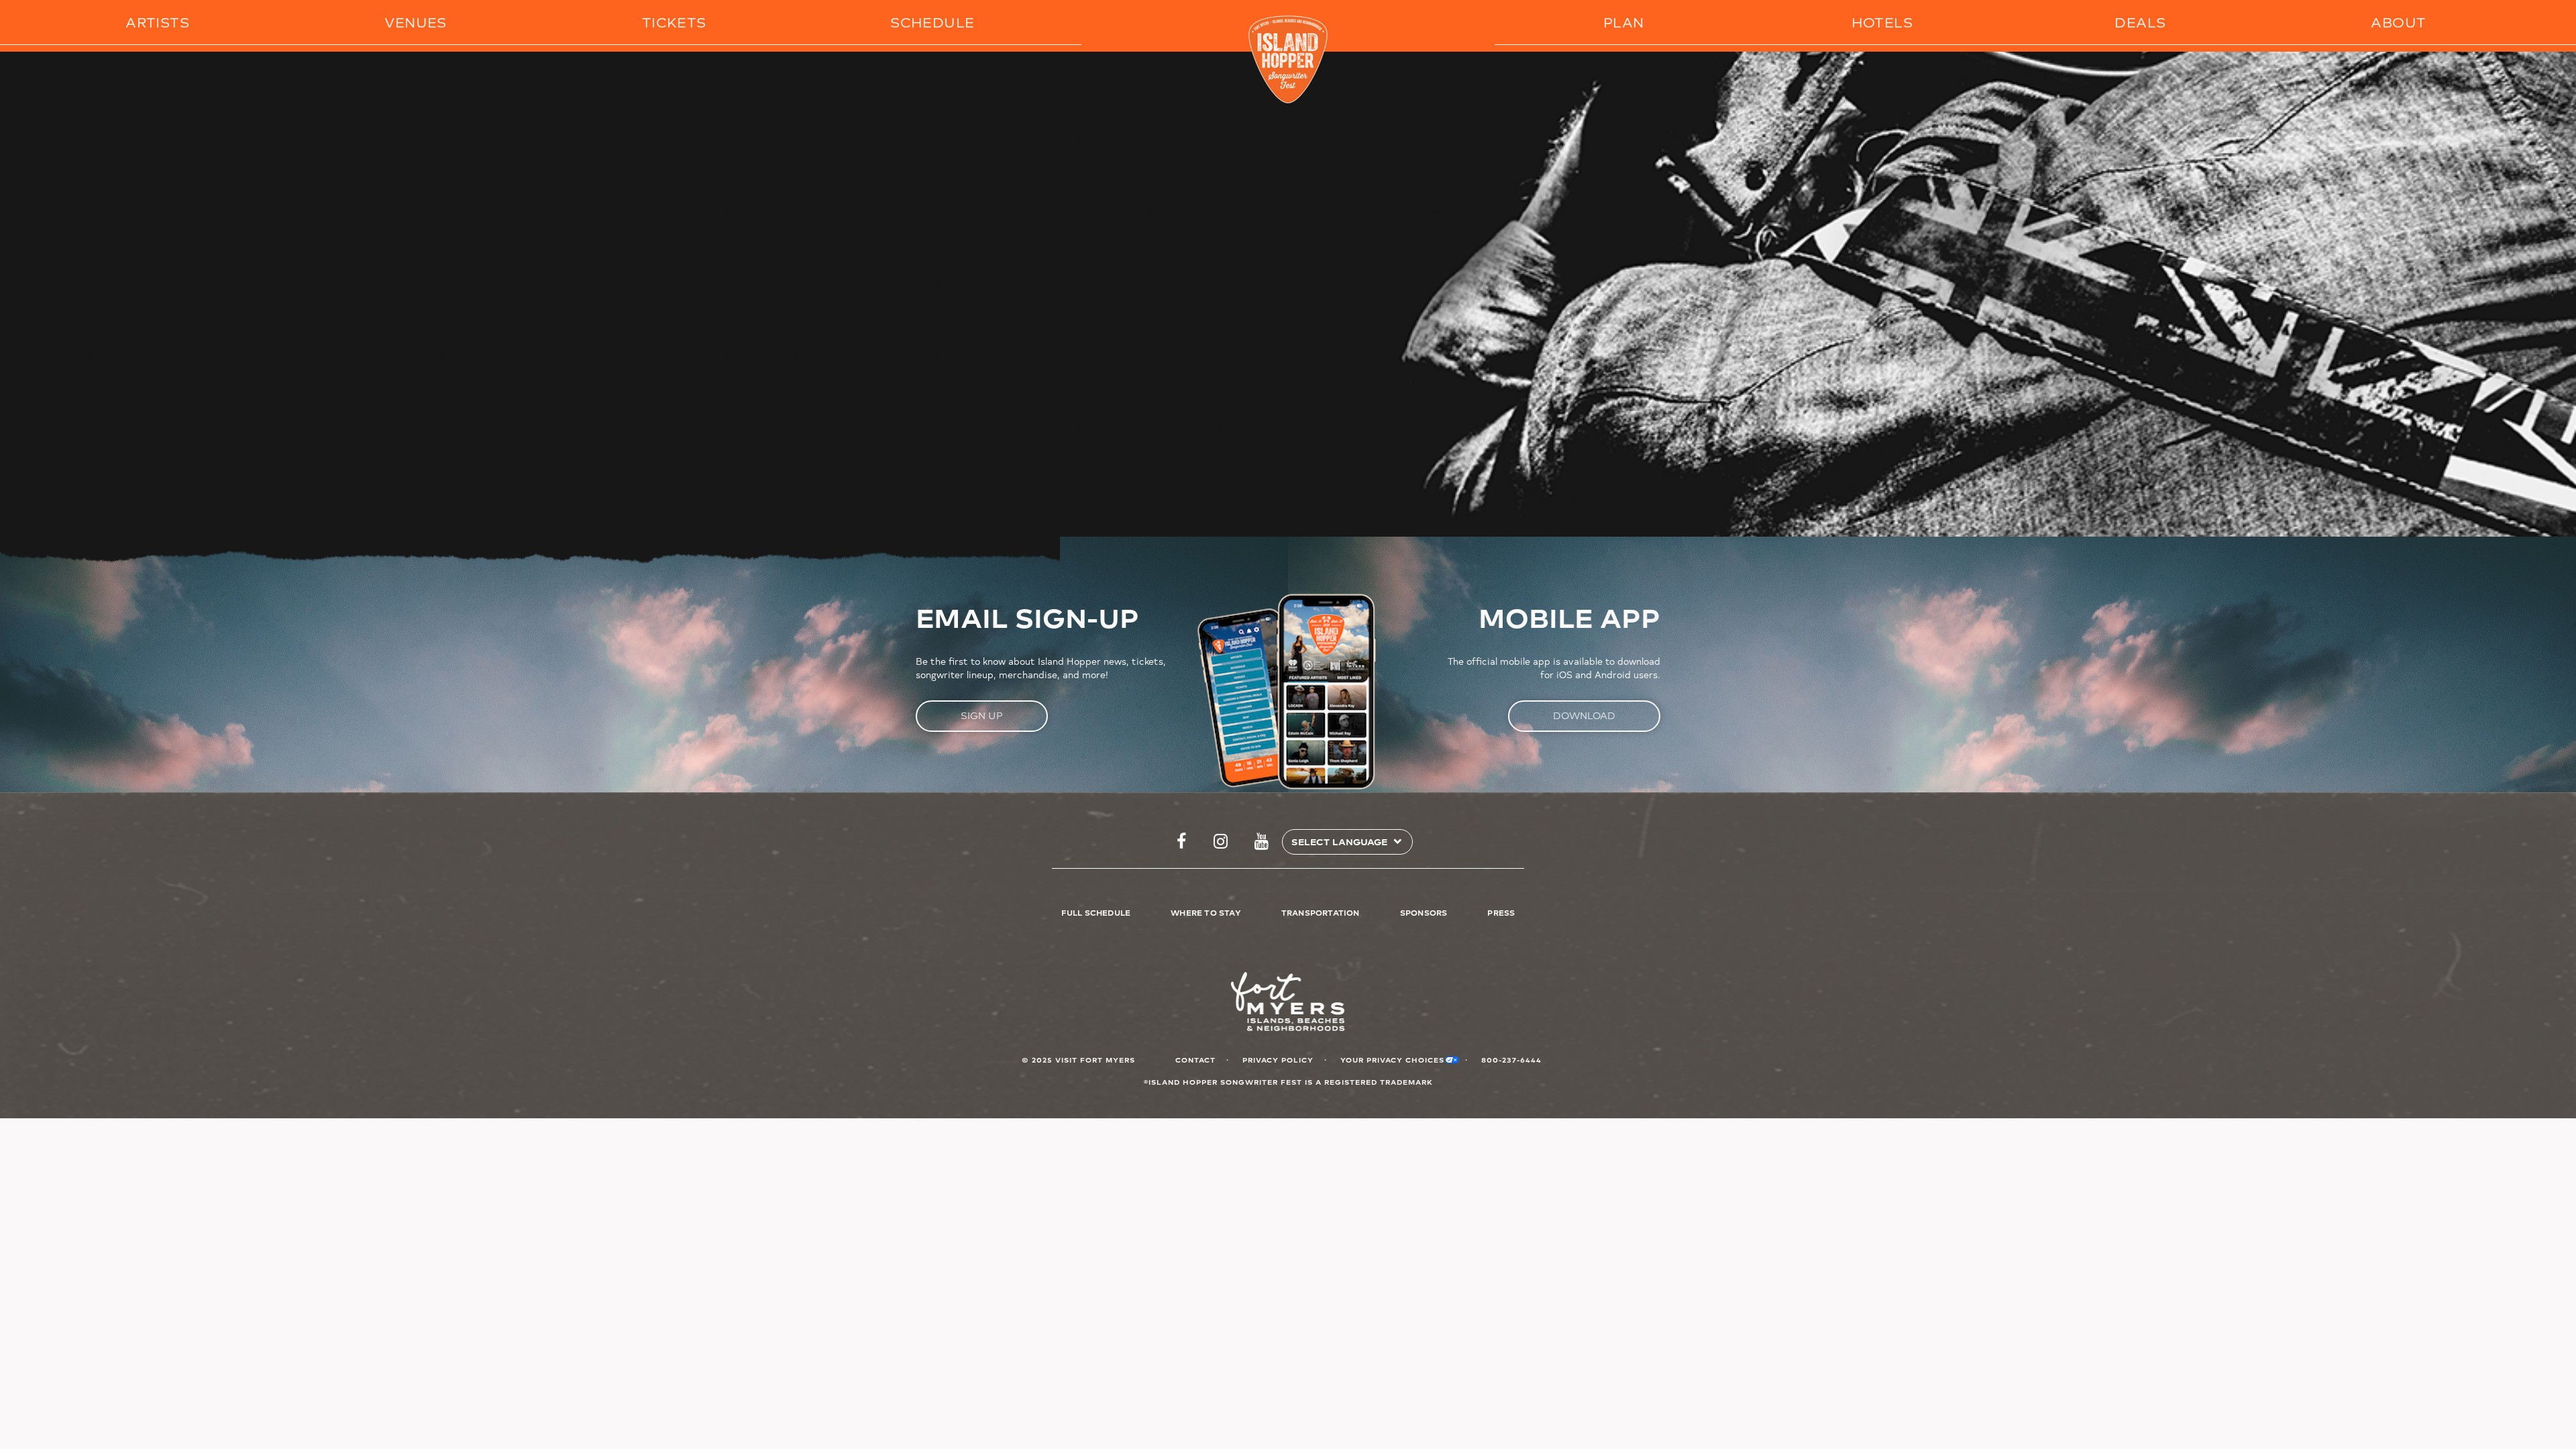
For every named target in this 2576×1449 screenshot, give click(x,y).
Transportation (1321, 912)
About (2398, 22)
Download (1584, 715)
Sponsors (1424, 912)
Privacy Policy (1278, 1060)
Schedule (932, 22)
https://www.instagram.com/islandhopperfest (1221, 842)
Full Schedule (1096, 912)
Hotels (1882, 22)
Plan (1624, 22)
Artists (157, 22)
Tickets (674, 22)
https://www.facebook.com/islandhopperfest (1181, 842)
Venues (415, 22)
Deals (2140, 22)
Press (1501, 912)
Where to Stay (1206, 912)
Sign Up (982, 715)
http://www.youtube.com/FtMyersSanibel (1262, 842)
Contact (1195, 1060)
